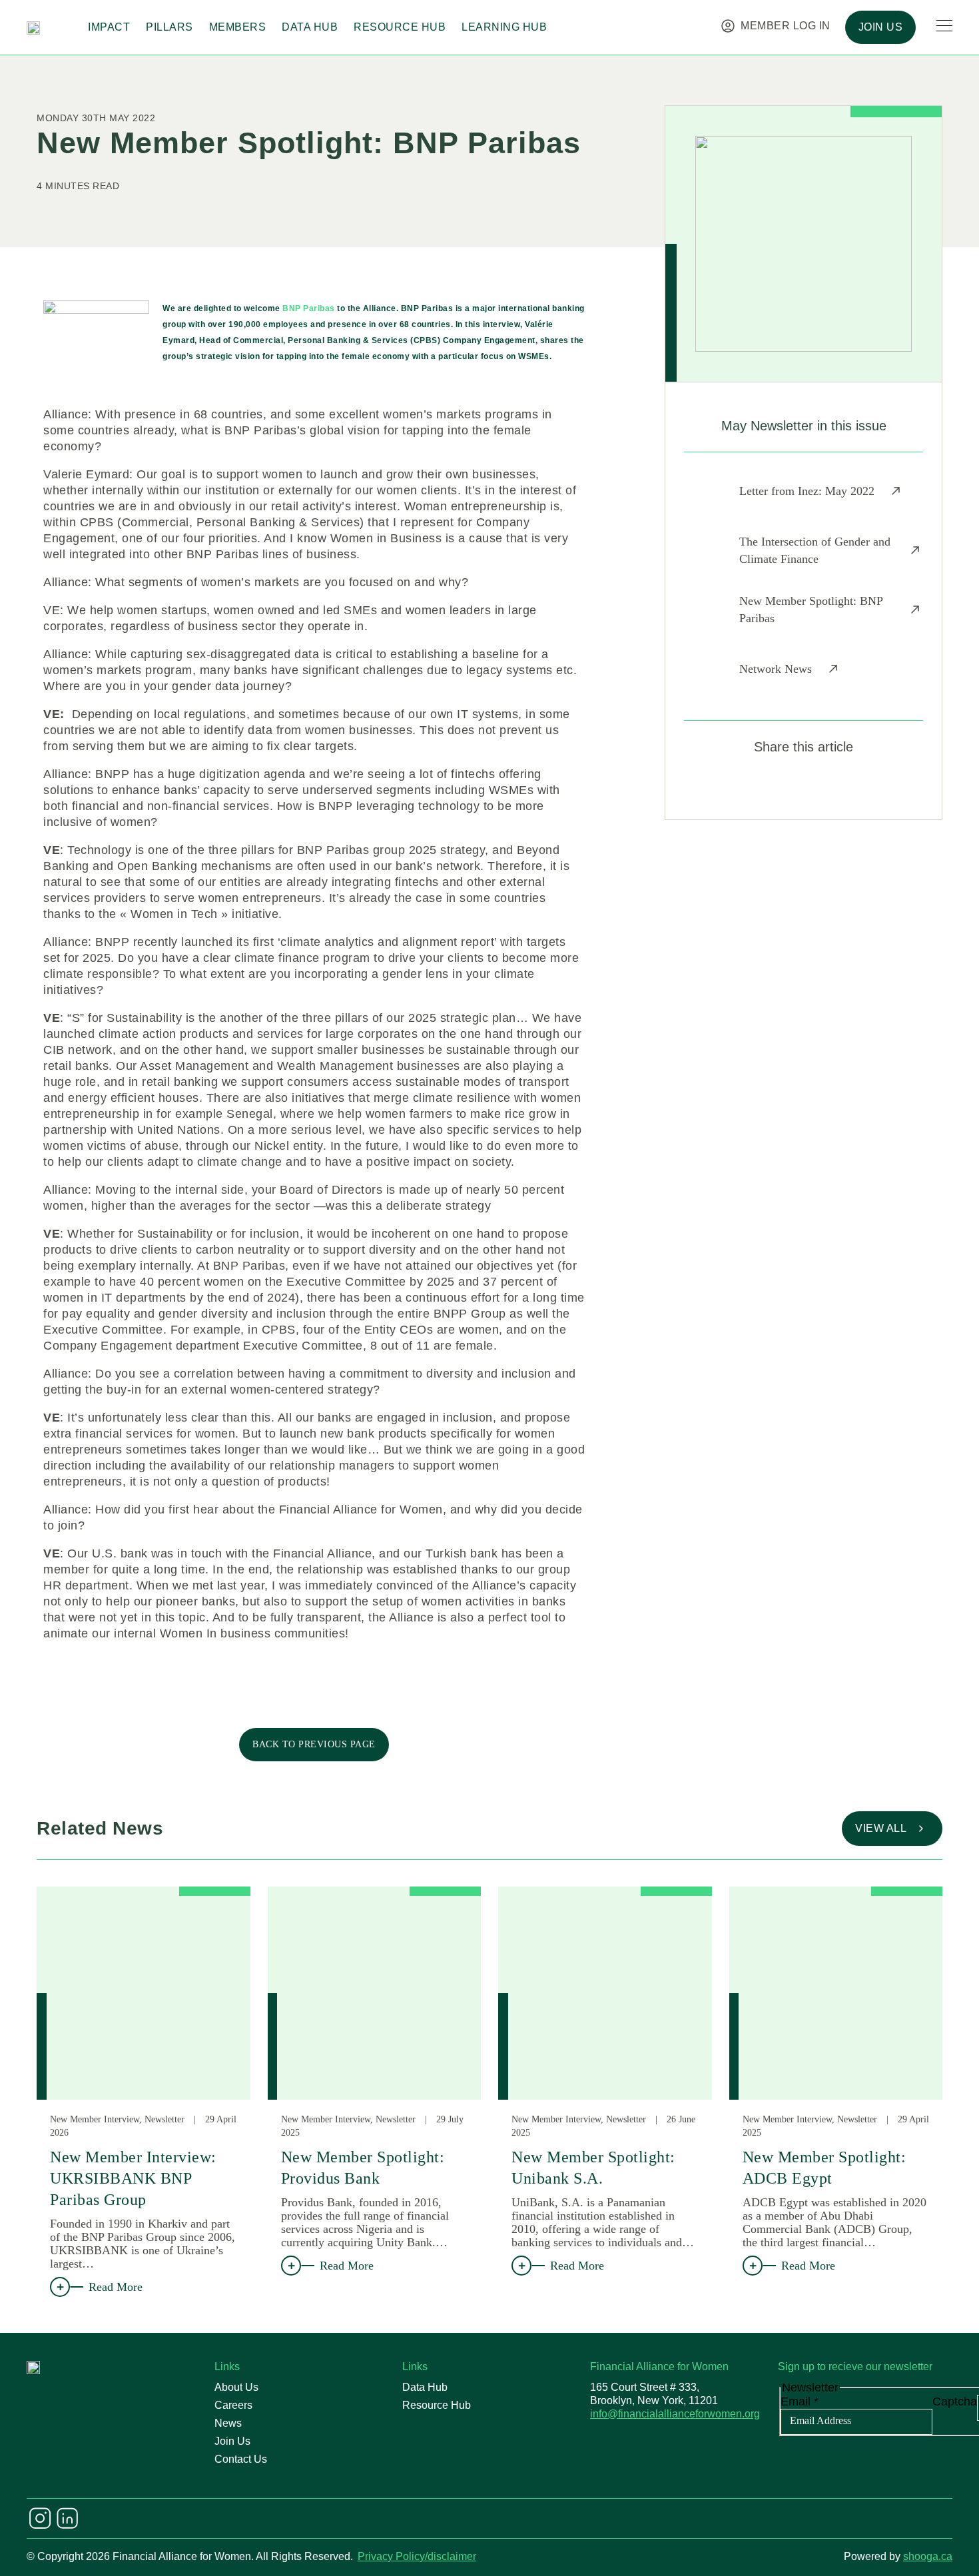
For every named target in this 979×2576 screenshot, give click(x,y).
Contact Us (241, 2459)
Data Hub (310, 27)
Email (800, 2401)
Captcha (955, 2401)
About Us (236, 2387)
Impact (109, 27)
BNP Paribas (310, 308)
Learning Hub (504, 27)
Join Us (232, 2441)
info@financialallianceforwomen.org (675, 2414)
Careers (233, 2405)
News (228, 2423)
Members (238, 27)
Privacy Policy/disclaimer (417, 2556)
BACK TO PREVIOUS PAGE (314, 1744)
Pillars (169, 27)
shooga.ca (928, 2556)
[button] (756, 786)
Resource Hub (400, 27)
